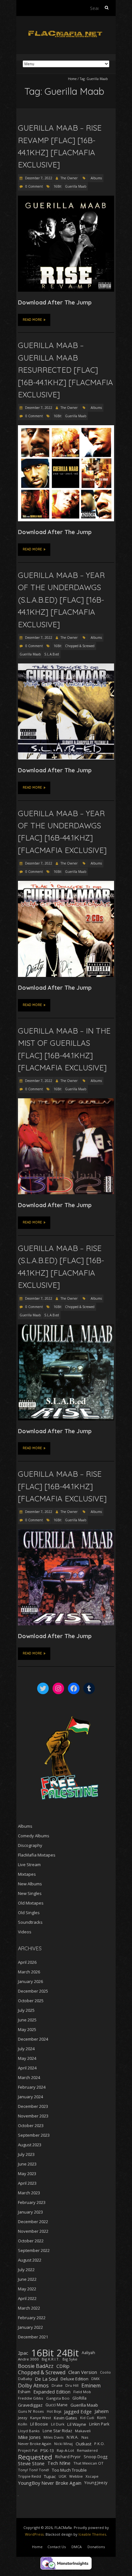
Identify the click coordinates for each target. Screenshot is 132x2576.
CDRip (63, 2366)
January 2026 (30, 1981)
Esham (24, 2392)
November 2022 (33, 2231)
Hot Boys (54, 2411)
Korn (102, 2418)
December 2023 (33, 2106)
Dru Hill (72, 2385)
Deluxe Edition (74, 2379)
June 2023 (27, 2164)
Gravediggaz (30, 2405)
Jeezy (23, 2418)
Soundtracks (30, 1922)
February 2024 (32, 2087)
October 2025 (31, 2001)
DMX (95, 2379)
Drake (57, 2385)
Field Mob (82, 2392)
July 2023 (26, 2154)
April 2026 (27, 1962)
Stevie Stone (31, 2463)
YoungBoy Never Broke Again (50, 2483)
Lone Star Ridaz (57, 2431)
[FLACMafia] (66, 32)
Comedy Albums (34, 1836)
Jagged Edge (78, 2411)
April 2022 (27, 2298)
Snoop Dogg (95, 2457)
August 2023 (30, 2145)
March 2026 (29, 1972)
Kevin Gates (66, 2418)
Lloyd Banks (29, 2431)
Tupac (50, 2476)
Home (72, 79)
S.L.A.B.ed (52, 654)
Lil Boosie (39, 2424)
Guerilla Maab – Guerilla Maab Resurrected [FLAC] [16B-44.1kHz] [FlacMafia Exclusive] (66, 370)
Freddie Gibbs (31, 2398)
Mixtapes (27, 1874)
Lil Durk (58, 2424)
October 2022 (31, 2241)
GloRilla (79, 2398)
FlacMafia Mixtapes (37, 1855)
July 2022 (26, 2270)
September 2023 (34, 2135)
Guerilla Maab (76, 186)
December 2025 (33, 1991)
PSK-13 (47, 2450)
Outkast (83, 2444)
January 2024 (30, 2097)
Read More (32, 320)
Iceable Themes (92, 2534)
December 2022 (33, 2222)
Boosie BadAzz (36, 2366)
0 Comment (34, 186)
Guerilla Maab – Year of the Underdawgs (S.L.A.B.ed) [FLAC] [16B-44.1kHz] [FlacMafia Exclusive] (61, 600)
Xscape (92, 2476)
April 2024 (27, 2068)
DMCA (77, 2547)
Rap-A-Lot (65, 2450)
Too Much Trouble (69, 2470)
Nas (85, 2437)
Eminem (91, 2385)
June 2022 (27, 2279)
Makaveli (83, 2431)
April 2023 (27, 2183)
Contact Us (57, 2547)
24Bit (68, 2353)
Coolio (105, 2372)
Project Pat (28, 2450)
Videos (25, 1932)
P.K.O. (99, 2444)
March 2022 (29, 2308)
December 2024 (33, 2039)
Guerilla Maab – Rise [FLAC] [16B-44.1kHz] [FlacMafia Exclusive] (62, 1486)
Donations (96, 2547)
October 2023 (31, 2125)
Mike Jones (29, 2437)
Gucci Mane (57, 2405)
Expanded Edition (52, 2392)
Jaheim (102, 2411)
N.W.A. (73, 2437)
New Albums (30, 1884)
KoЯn (23, 2424)
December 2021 (33, 2337)
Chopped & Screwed (80, 646)
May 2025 (27, 2029)
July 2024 (26, 2049)
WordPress (34, 2534)
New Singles (30, 1893)
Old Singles (29, 1913)
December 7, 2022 (38, 178)
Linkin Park (99, 2424)
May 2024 (27, 2058)
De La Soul (46, 2379)
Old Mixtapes (31, 1903)
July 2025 (26, 2010)
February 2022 (32, 2318)
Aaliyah (88, 2353)
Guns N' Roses (31, 2411)
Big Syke (70, 2359)
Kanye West (41, 2418)
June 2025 (27, 2020)
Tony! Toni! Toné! (33, 2470)
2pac (23, 2353)
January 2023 (30, 2212)
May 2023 (27, 2174)
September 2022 (34, 2250)
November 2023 (33, 2116)
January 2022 (30, 2327)
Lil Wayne (77, 2424)
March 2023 (29, 2193)
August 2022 (30, 2260)
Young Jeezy (96, 2483)
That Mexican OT (88, 2463)
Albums (96, 178)
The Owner (69, 178)
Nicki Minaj (63, 2444)
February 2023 (32, 2202)
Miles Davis (54, 2437)
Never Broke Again (35, 2444)
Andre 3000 (28, 2359)
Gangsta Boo (58, 2398)
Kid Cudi (87, 2418)
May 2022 (27, 2289)
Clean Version (83, 2372)
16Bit (58, 186)
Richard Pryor (68, 2457)
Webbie (76, 2476)
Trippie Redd (29, 2476)
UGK (62, 2476)
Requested (35, 2457)
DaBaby (25, 2379)
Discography (30, 1845)
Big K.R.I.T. (51, 2359)
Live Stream (29, 1865)
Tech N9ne (59, 2463)
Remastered (87, 2450)
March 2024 (29, 2077)
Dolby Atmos (33, 2385)
